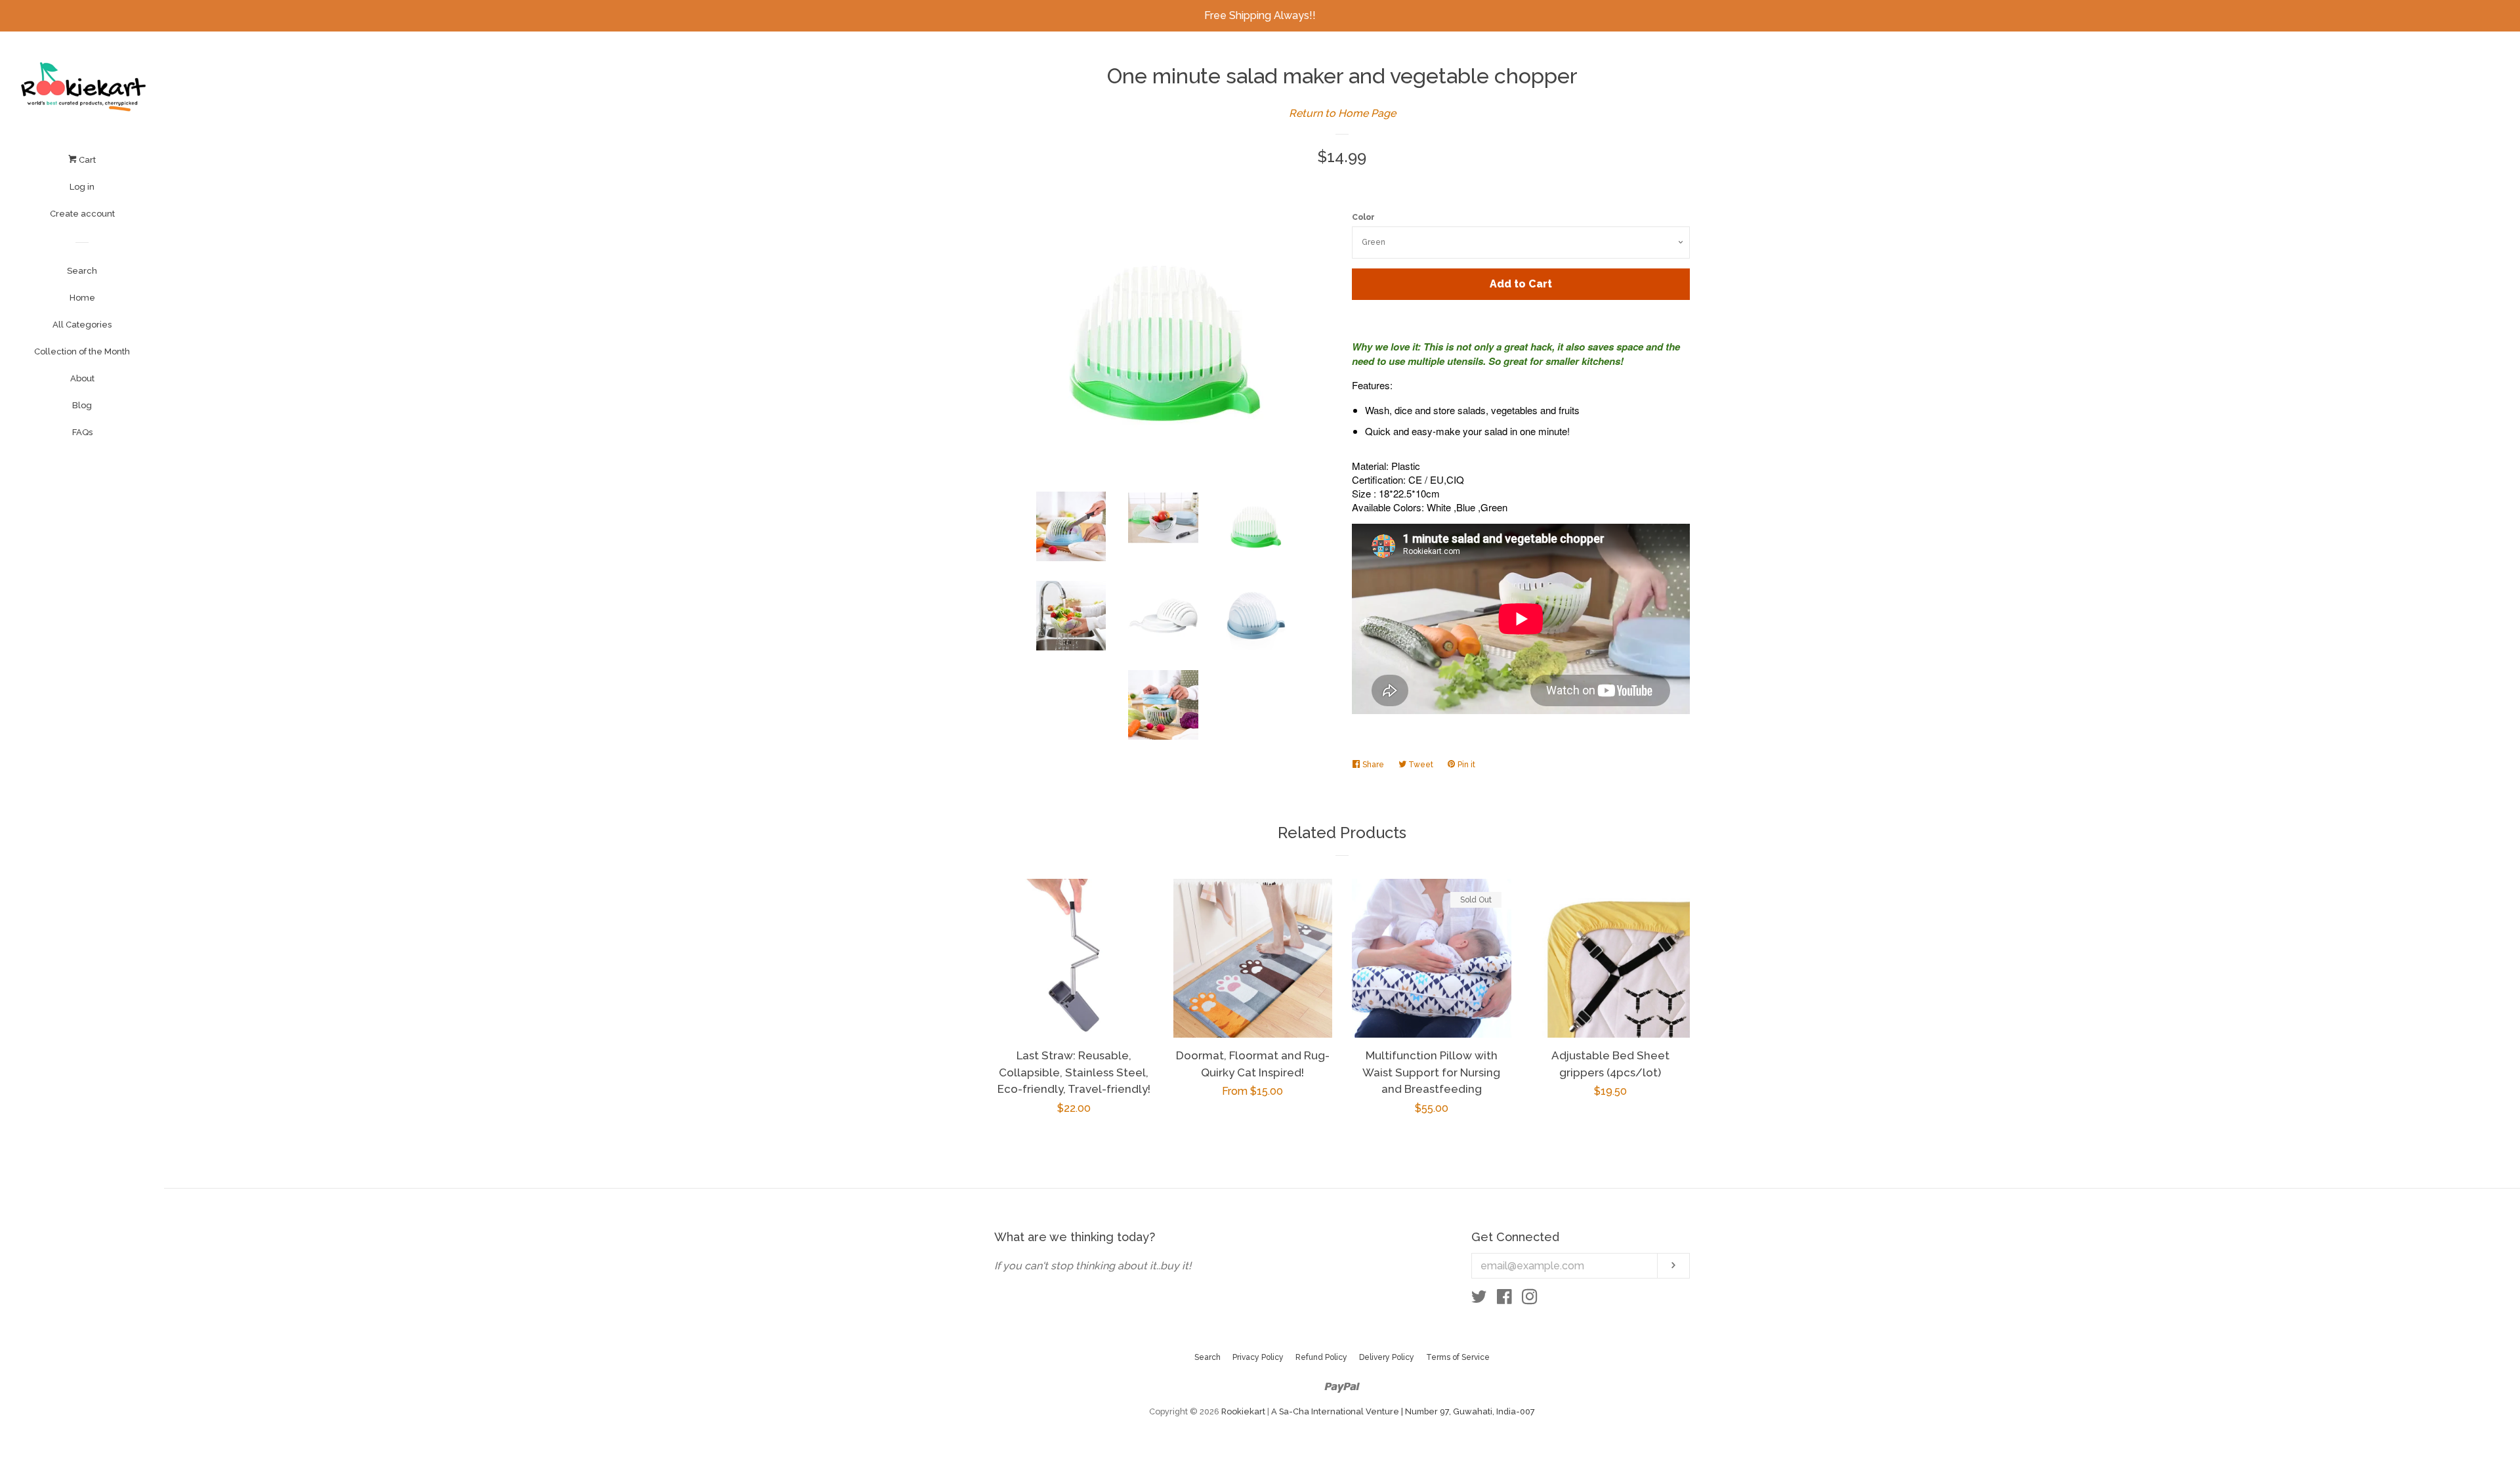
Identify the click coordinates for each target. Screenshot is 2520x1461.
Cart (86, 160)
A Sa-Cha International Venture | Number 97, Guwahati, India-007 (1403, 1411)
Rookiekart (1243, 1411)
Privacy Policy (1258, 1357)
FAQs (82, 432)
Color (1363, 217)
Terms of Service (1458, 1357)
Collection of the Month (82, 351)
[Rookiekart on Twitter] (1479, 1299)
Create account (82, 214)
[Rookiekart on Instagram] (1530, 1299)
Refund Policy (1321, 1357)
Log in (82, 187)
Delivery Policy (1387, 1357)
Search (82, 271)
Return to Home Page (1342, 113)
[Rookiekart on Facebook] (1504, 1299)
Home (82, 298)
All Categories (82, 325)
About (82, 378)
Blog (82, 405)
